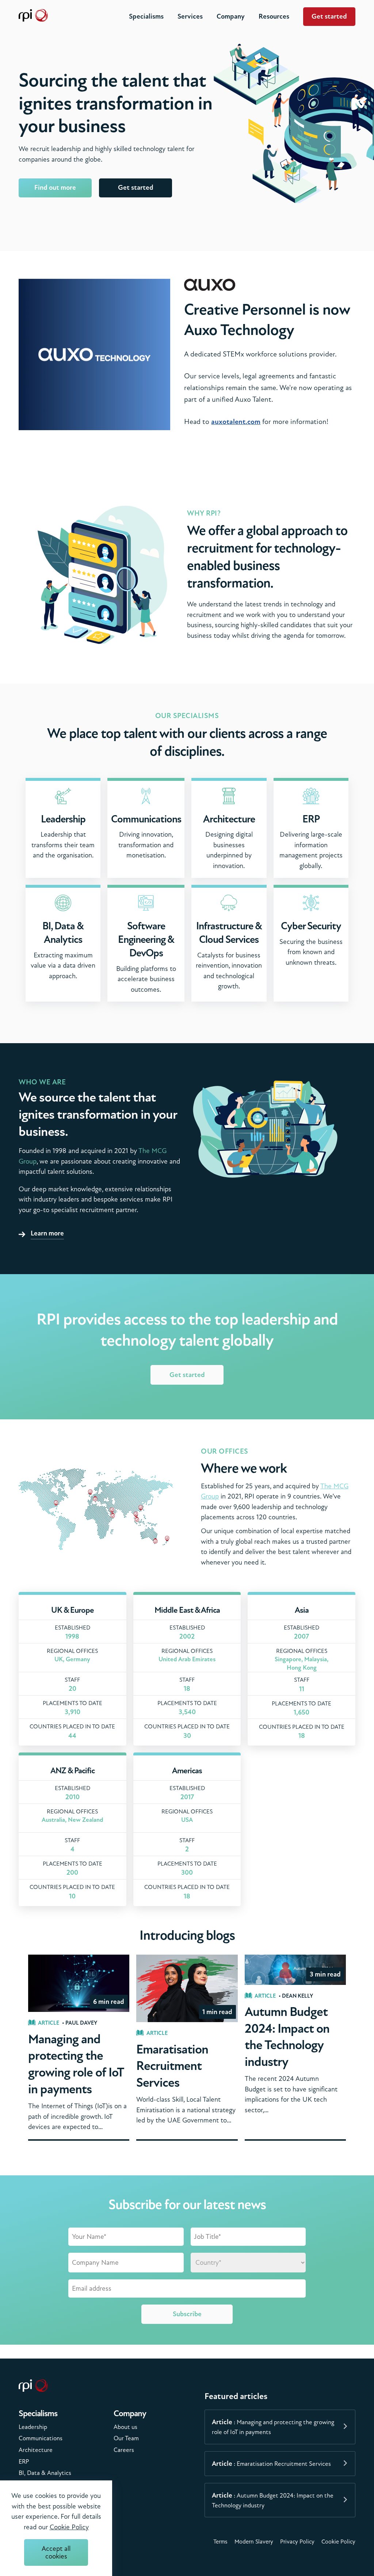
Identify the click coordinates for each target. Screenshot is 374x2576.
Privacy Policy (297, 2542)
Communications (41, 2438)
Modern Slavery (254, 2542)
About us (125, 2427)
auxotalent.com (236, 422)
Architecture (36, 2450)
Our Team (126, 2438)
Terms (220, 2542)
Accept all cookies (56, 2552)
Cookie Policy (338, 2542)
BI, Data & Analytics (45, 2473)
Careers (124, 2450)
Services (190, 16)
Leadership (33, 2427)
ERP (24, 2462)
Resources (274, 16)
